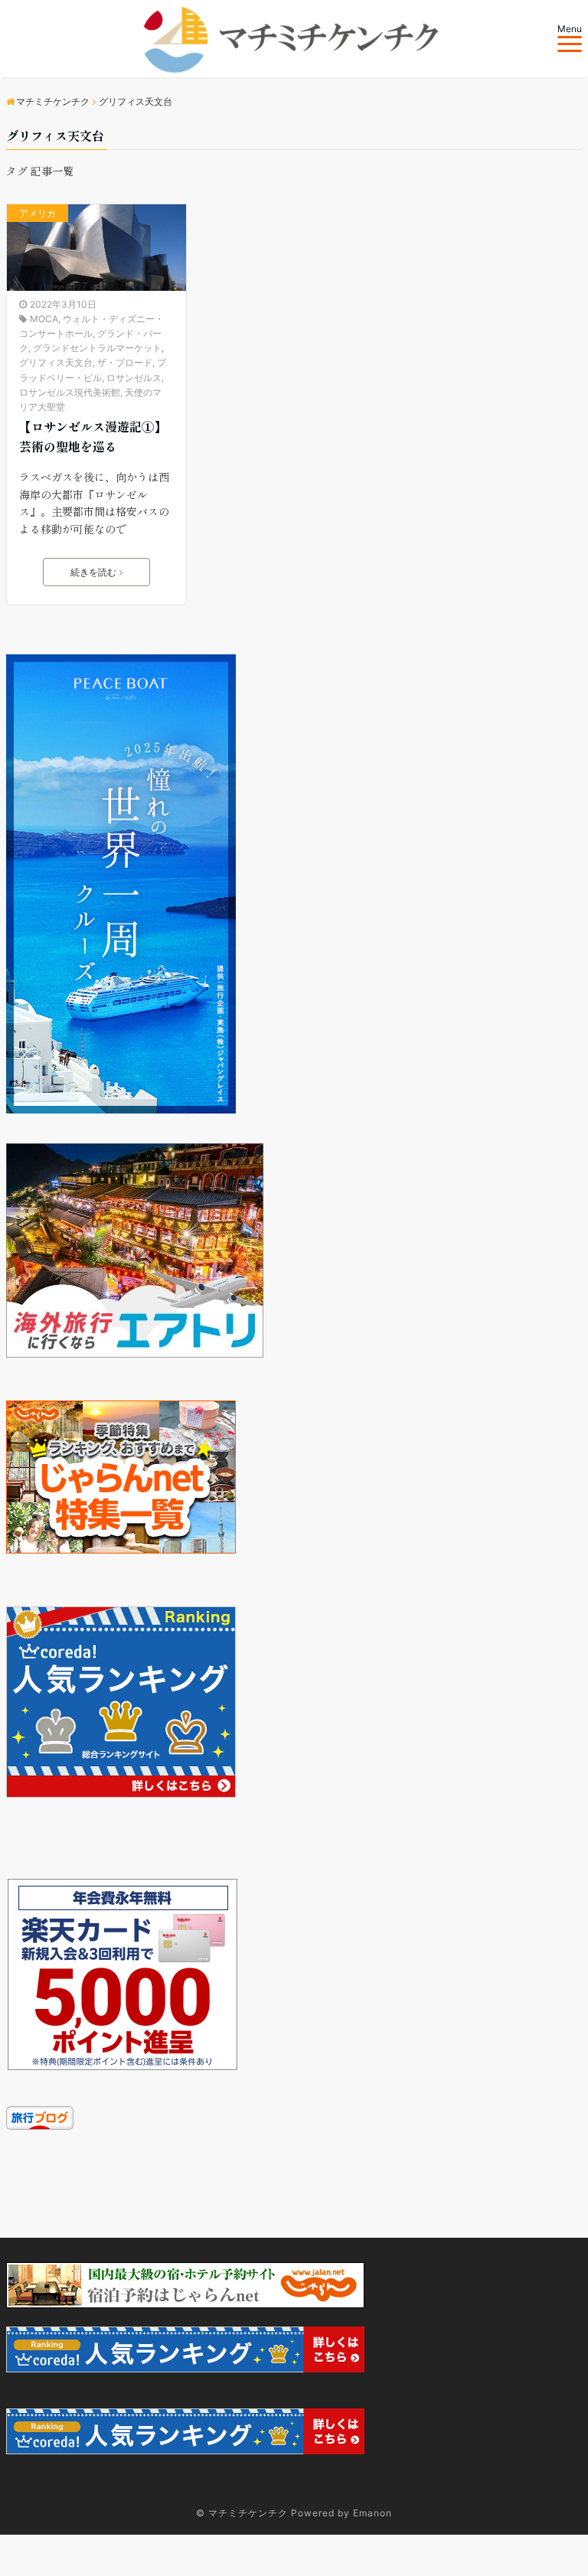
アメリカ (38, 213)
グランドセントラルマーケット (97, 348)
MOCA (44, 319)
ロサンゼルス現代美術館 (70, 392)
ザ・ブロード (125, 362)
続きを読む (93, 572)
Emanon (372, 2513)
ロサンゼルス (134, 378)
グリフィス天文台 (56, 362)
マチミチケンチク (248, 2513)
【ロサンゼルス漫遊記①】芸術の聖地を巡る (93, 436)
